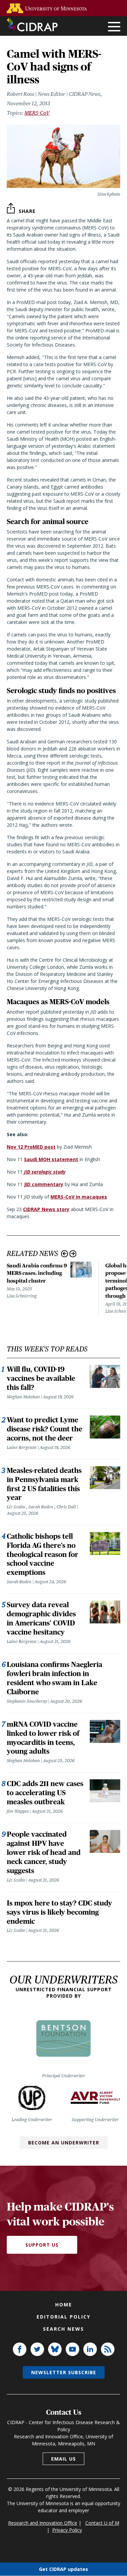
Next (73, 1254)
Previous (65, 1254)
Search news (63, 2329)
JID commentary (44, 1184)
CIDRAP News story (46, 1209)
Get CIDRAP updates (63, 2569)
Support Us (42, 2245)
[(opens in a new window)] (48, 8)
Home (64, 2305)
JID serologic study (45, 1172)
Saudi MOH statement (51, 1159)
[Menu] (114, 27)
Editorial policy (63, 2317)
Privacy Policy (67, 2530)
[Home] (32, 25)
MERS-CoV (37, 113)
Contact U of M (102, 2523)
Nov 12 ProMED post (31, 1147)
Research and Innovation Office (43, 2523)
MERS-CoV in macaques (79, 1197)
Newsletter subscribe (64, 2372)
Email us (63, 2459)
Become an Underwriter (64, 2143)
